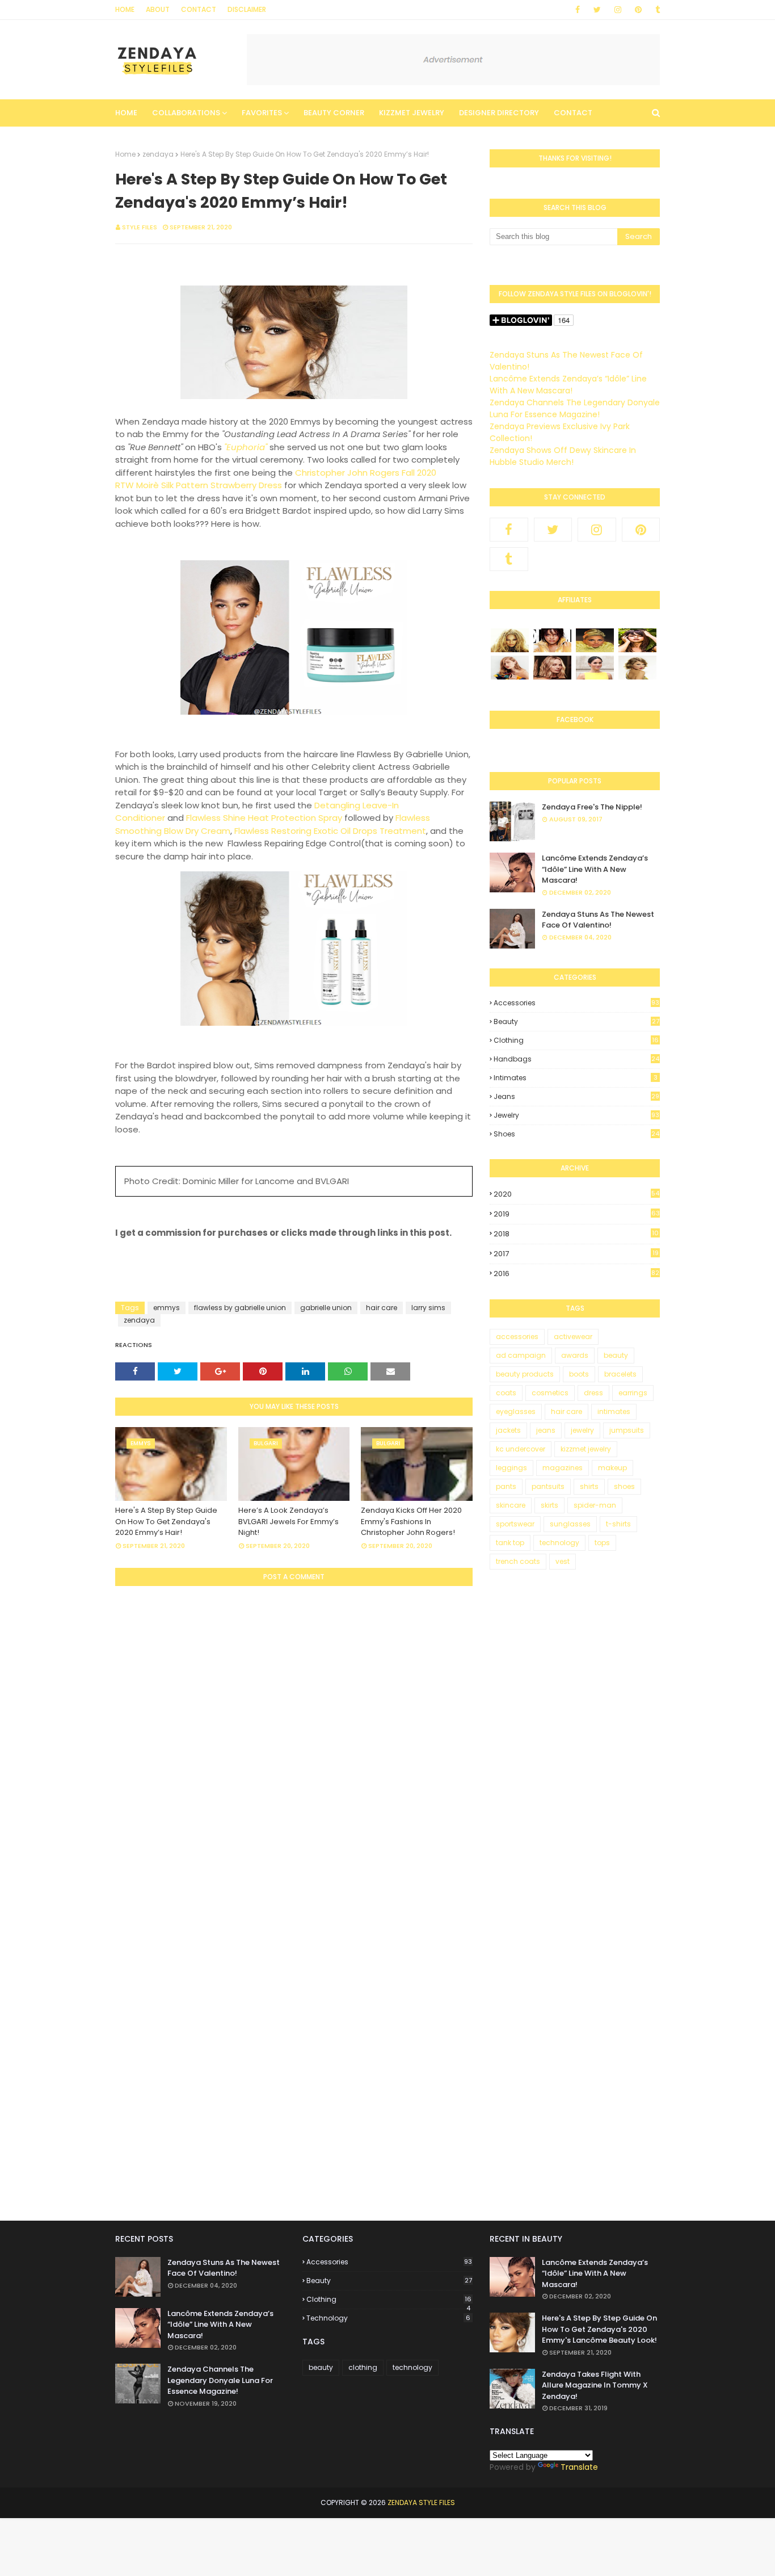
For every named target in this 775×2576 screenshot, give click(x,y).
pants (506, 1486)
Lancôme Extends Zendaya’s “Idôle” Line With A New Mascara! (568, 385)
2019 (577, 1214)
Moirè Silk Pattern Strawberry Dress (209, 485)
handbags (576, 1059)
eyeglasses (516, 1411)
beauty (576, 1021)
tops (602, 1543)
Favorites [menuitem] (262, 113)
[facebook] (578, 10)
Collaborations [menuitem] (186, 113)
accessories (576, 1003)
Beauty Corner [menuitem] (334, 113)
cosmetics (550, 1393)
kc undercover (521, 1449)
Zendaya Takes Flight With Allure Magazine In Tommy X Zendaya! (595, 2385)
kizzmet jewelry (586, 1449)
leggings (511, 1468)
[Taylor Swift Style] (637, 677)
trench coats (518, 1561)
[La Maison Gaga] (595, 649)
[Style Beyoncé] (510, 649)
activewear (573, 1337)
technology (559, 1543)
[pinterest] (638, 10)
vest (563, 1561)
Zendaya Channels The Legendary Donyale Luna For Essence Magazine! (575, 408)
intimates (576, 1078)
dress (593, 1393)
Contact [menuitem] (573, 113)
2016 (576, 1274)
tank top (510, 1543)
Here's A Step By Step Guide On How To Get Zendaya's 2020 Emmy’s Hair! (166, 1521)
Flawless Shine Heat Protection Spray (264, 818)
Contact (199, 9)
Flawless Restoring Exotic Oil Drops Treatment (330, 831)
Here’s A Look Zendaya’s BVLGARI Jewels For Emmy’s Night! (288, 1521)
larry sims (428, 1308)
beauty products (525, 1374)
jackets (508, 1430)
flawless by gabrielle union (240, 1308)
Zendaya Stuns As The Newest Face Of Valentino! (598, 920)
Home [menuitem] (126, 113)
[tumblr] (656, 10)
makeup (612, 1468)
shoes (576, 1134)
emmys (167, 1308)
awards (575, 1355)
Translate (579, 2467)
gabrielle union (326, 1308)
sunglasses (570, 1524)
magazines (563, 1468)
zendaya (158, 154)
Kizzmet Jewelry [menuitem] (412, 113)
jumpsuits (627, 1430)
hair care (382, 1308)
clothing (576, 1041)
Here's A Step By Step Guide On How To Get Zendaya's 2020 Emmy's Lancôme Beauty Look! (599, 2329)
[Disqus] (294, 1740)
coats (506, 1393)
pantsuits (548, 1486)
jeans (576, 1096)
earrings (633, 1393)
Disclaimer (247, 9)
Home (125, 9)
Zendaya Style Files (421, 2502)
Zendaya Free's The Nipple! (592, 807)
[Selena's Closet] (637, 649)
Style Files (140, 227)
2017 (576, 1254)
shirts (589, 1486)
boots (579, 1374)
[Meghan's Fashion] (595, 677)
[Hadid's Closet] (510, 677)
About (158, 9)
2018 (576, 1234)
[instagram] (618, 10)
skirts (549, 1505)
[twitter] (597, 10)
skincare (511, 1505)
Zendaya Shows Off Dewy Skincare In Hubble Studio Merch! (563, 456)
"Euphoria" (246, 447)
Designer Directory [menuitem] (499, 113)
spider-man (595, 1505)
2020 (576, 1194)
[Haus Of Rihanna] (552, 649)
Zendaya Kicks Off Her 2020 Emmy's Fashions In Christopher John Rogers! (411, 1521)
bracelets (620, 1374)
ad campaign (521, 1355)
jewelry (576, 1115)
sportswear (515, 1524)
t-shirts (618, 1524)
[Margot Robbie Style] (552, 677)
